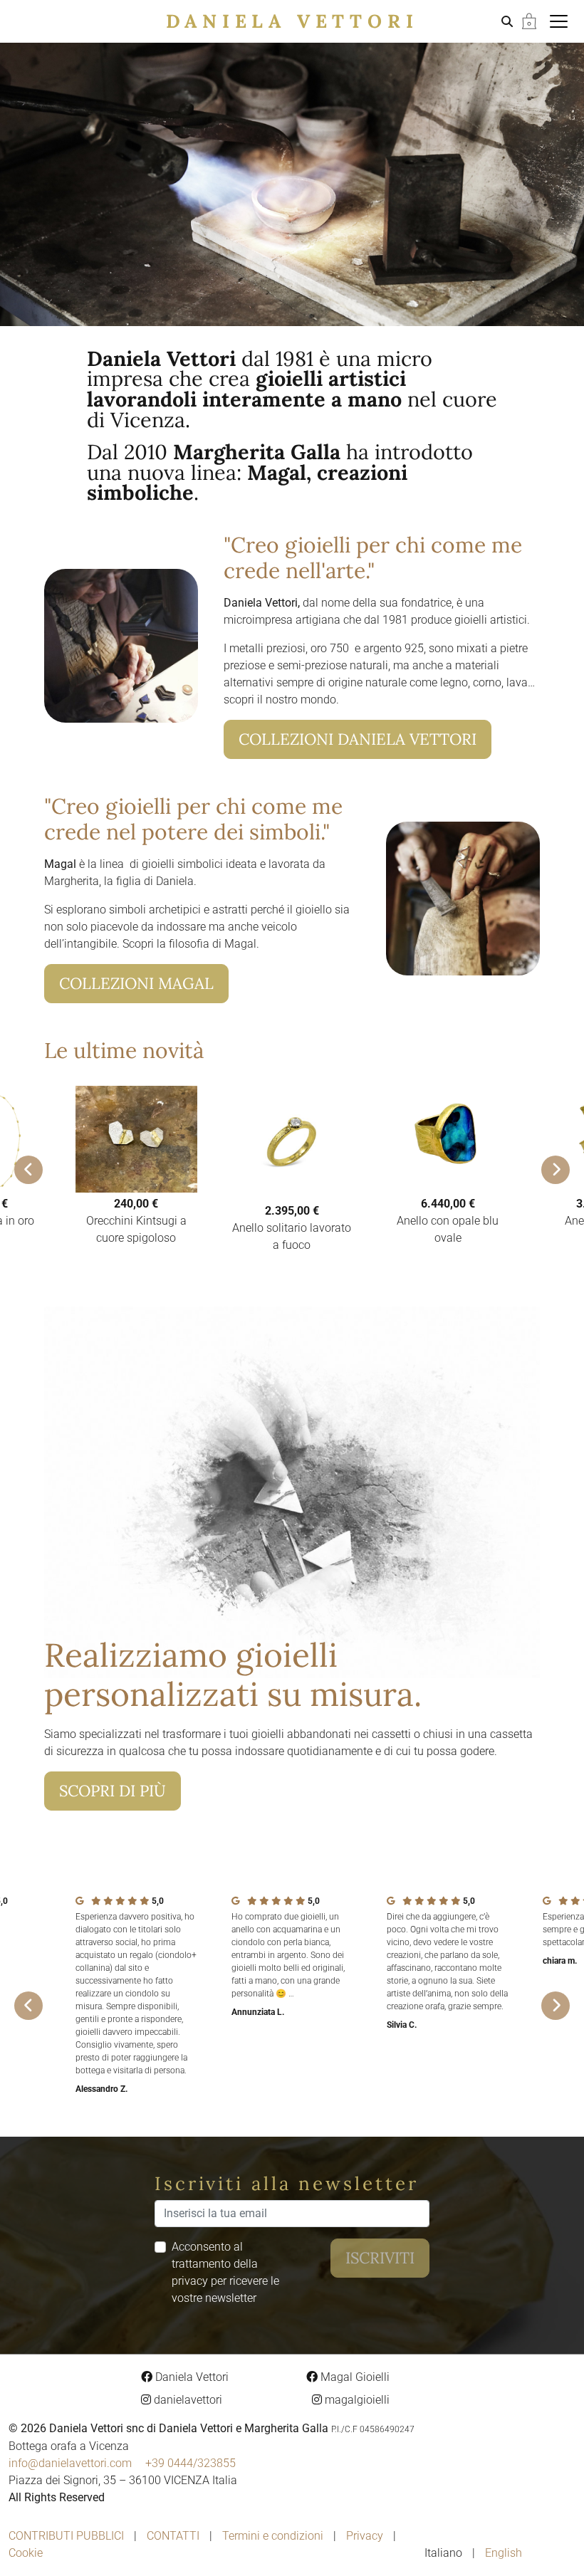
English (504, 2553)
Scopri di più (113, 1791)
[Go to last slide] (28, 1170)
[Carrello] (529, 20)
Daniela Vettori (292, 21)
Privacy (365, 2536)
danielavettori (187, 2400)
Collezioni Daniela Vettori (358, 739)
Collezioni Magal (136, 983)
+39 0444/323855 (191, 2463)
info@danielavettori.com (70, 2463)
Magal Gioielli (354, 2377)
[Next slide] (556, 1170)
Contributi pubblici (66, 2536)
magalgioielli (356, 2400)
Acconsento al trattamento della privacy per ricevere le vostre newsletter (225, 2272)
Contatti (173, 2536)
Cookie (26, 2553)
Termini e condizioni (273, 2536)
